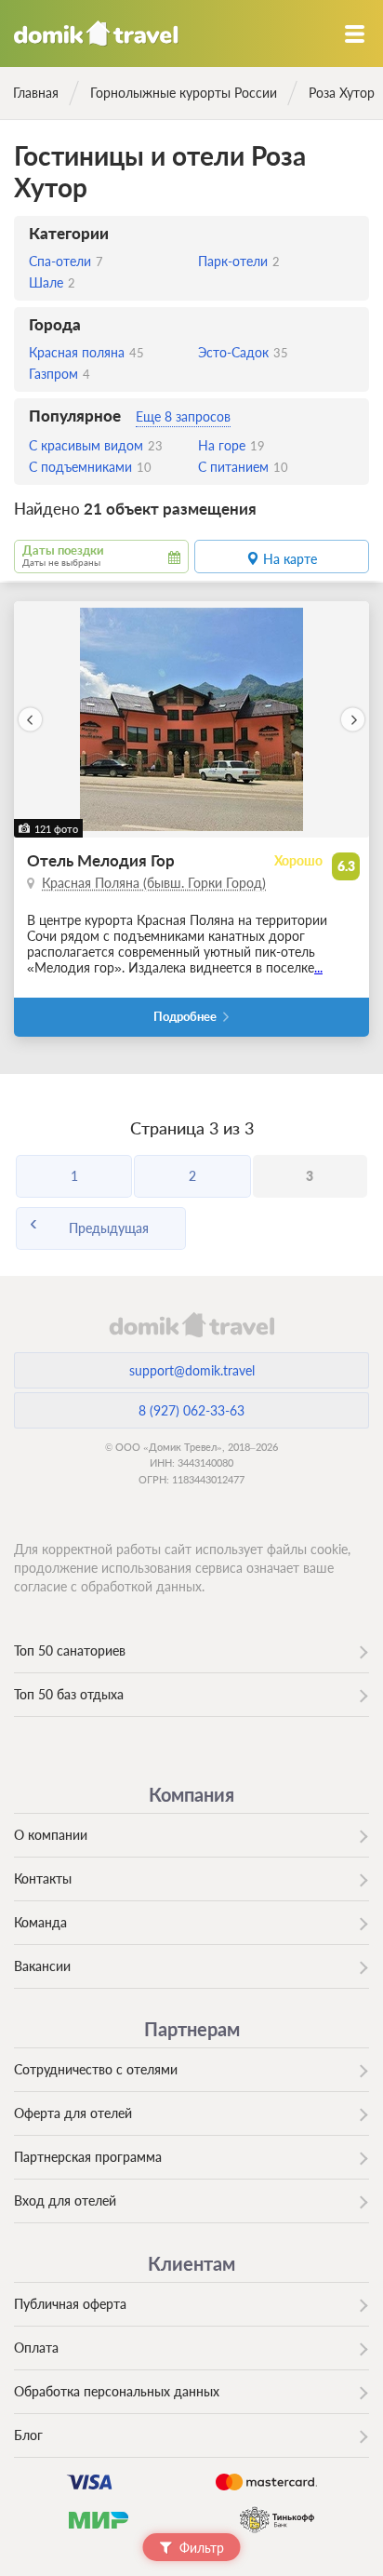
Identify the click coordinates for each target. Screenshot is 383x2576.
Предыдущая (109, 1228)
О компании (51, 1835)
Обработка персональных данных (117, 2391)
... (318, 967)
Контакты (43, 1878)
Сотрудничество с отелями (96, 2069)
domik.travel (191, 1324)
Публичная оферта (70, 2304)
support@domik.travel (192, 1370)
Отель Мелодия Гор (101, 860)
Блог (28, 2435)
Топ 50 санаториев (70, 1650)
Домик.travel (96, 34)
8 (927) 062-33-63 (191, 1410)
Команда (40, 1922)
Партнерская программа (88, 2157)
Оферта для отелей (73, 2113)
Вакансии (42, 1966)
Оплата (36, 2348)
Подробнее (185, 1017)
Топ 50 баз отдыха (69, 1694)
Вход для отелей (65, 2200)
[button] (30, 720)
